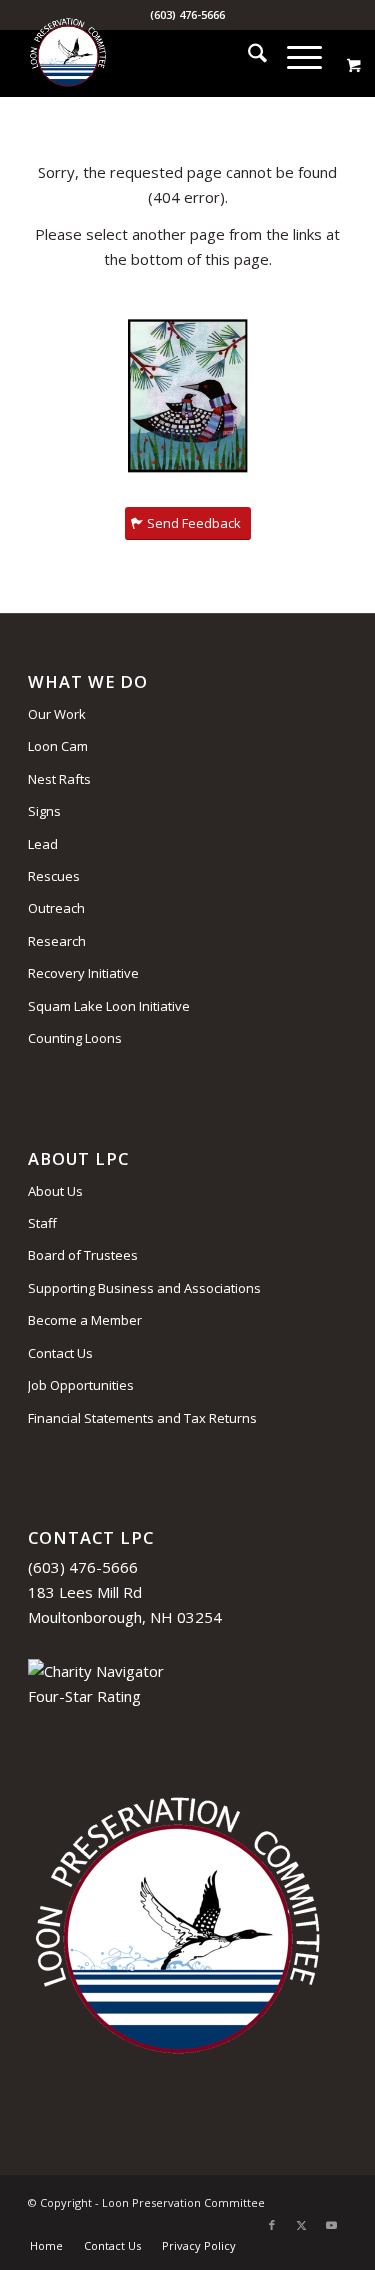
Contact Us (60, 1353)
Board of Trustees (83, 1255)
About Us (55, 1191)
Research (57, 941)
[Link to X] (302, 2225)
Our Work (57, 714)
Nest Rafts (59, 779)
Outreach (56, 908)
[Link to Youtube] (332, 2225)
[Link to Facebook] (272, 2225)
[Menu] (294, 56)
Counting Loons (75, 1038)
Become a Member (85, 1320)
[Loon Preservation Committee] (155, 56)
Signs (44, 811)
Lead (43, 844)
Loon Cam (58, 746)
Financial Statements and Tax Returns (142, 1418)
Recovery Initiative (83, 973)
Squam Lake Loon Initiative (109, 1006)
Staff (42, 1223)
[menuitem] (247, 56)
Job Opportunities (81, 1385)
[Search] (247, 56)
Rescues (54, 876)
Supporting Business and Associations (144, 1288)
